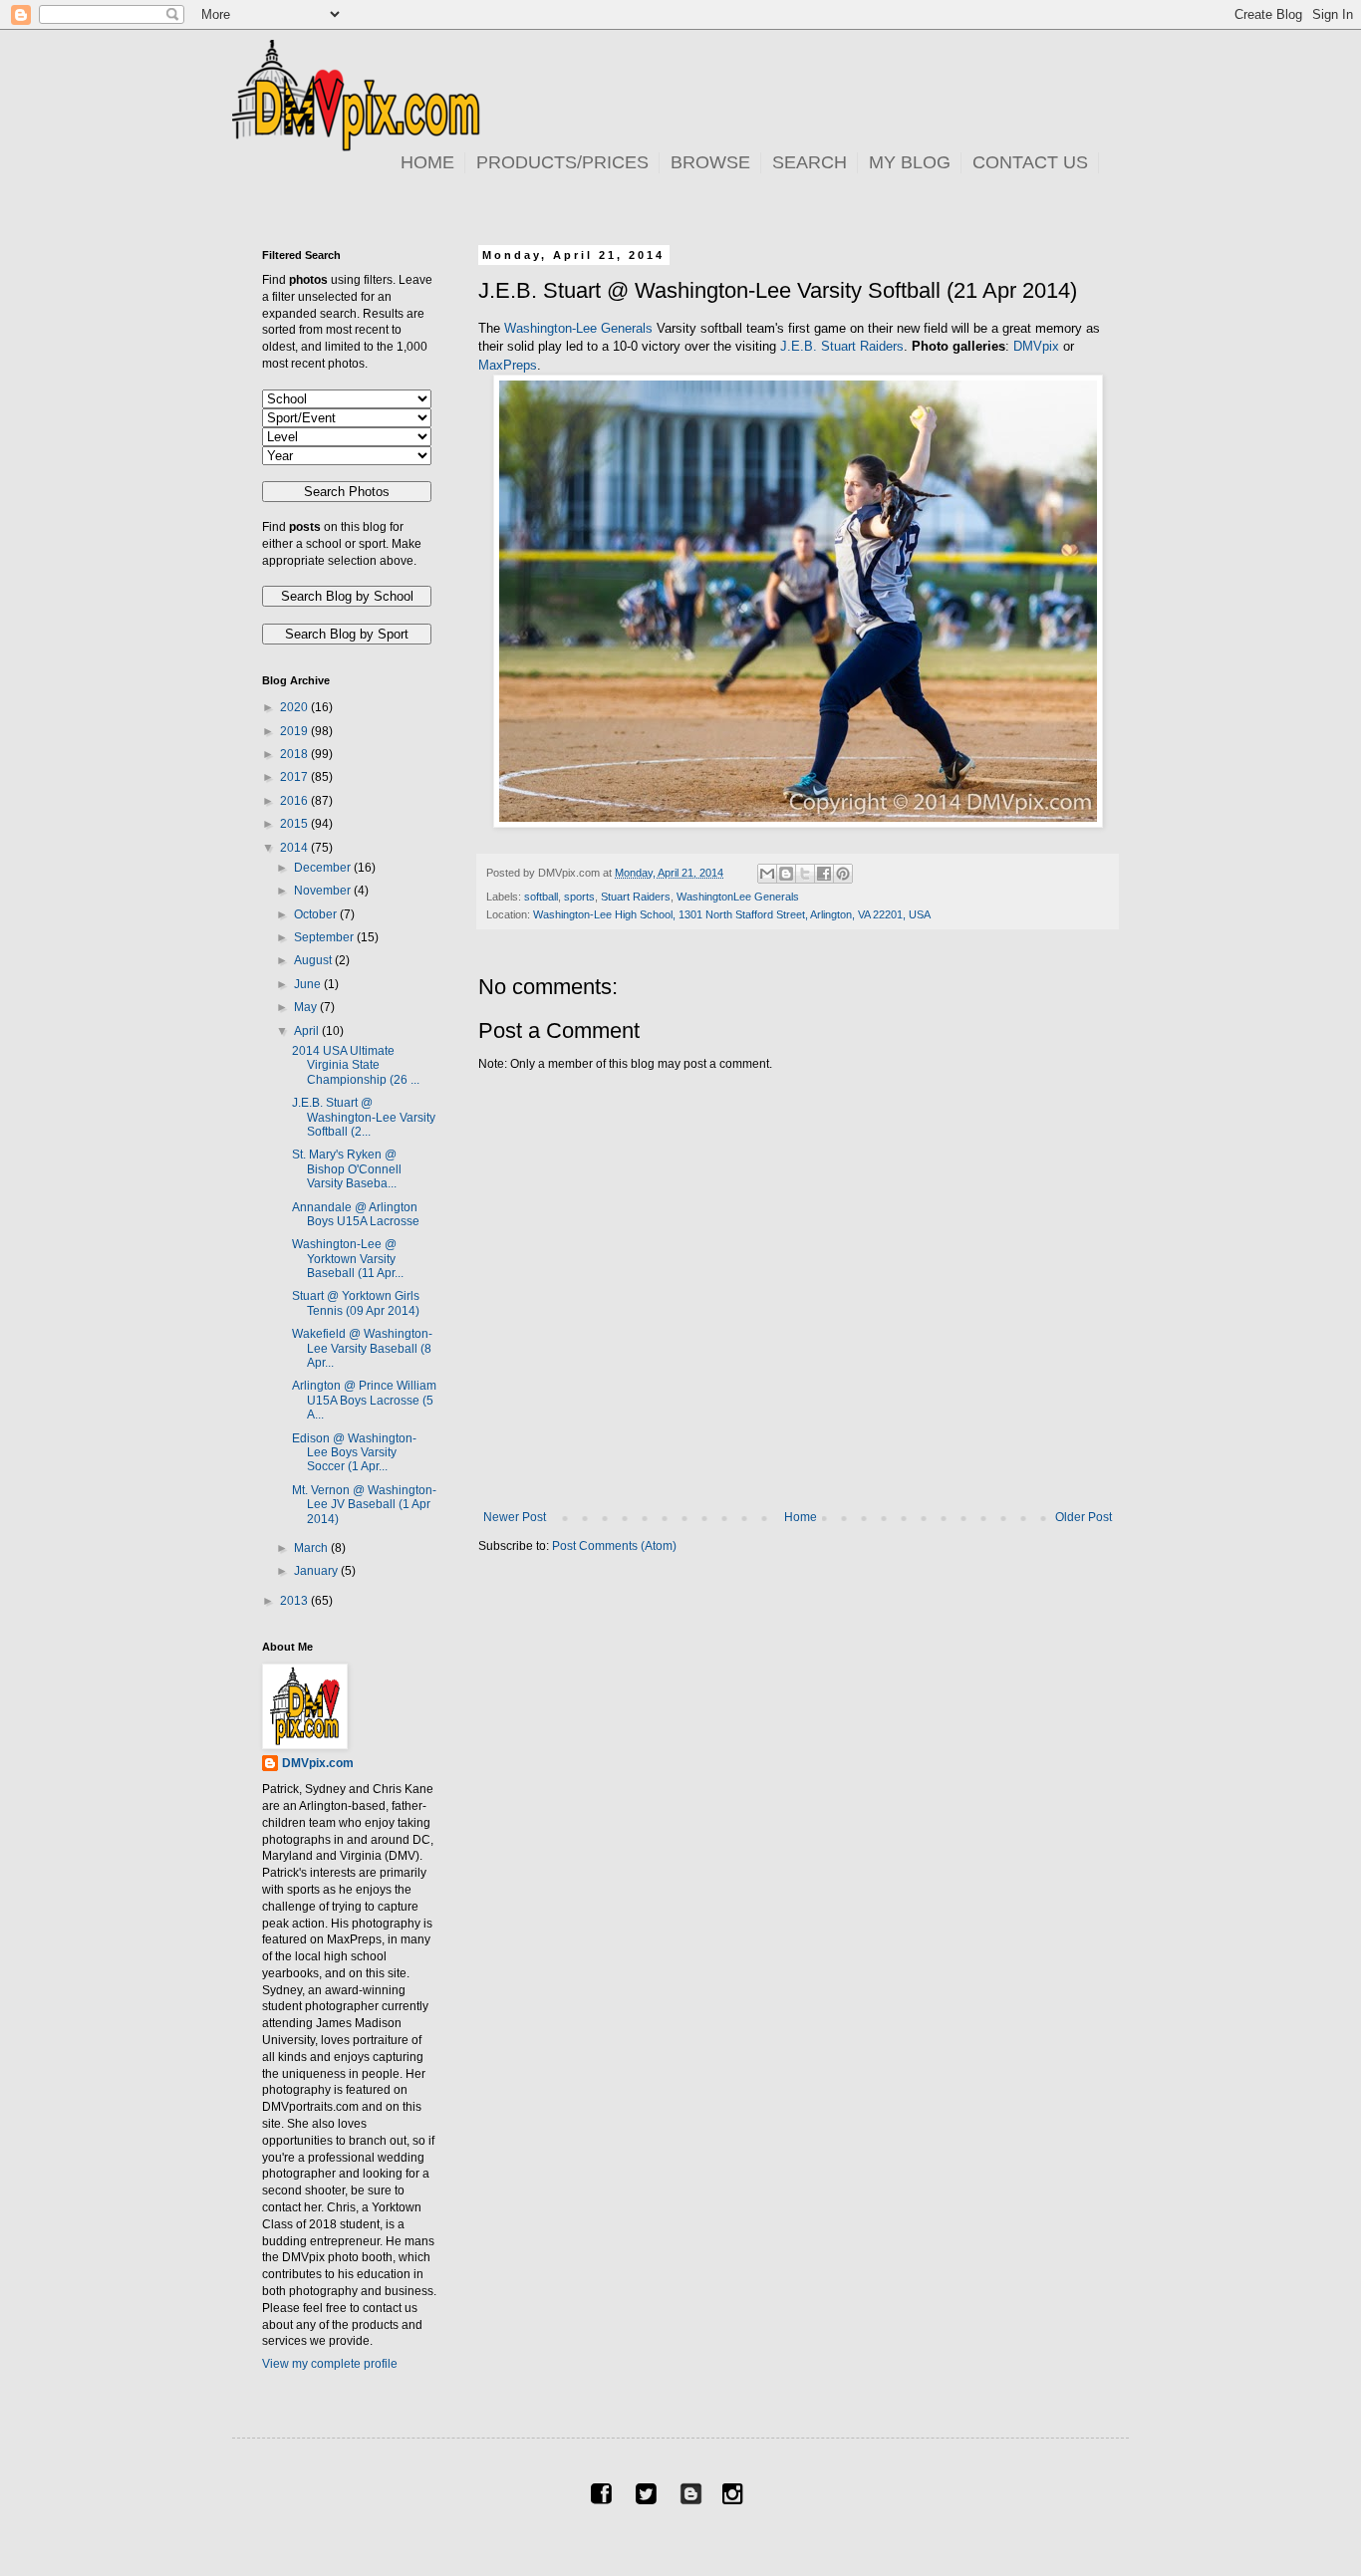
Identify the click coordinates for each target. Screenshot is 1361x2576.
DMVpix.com (318, 1763)
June (309, 984)
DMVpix (1036, 346)
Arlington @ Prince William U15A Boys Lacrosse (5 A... (364, 1400)
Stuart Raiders (636, 897)
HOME (427, 162)
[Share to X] (805, 874)
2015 (295, 824)
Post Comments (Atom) (614, 1546)
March (312, 1548)
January (317, 1571)
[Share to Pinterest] (843, 874)
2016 (295, 801)
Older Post (1084, 1517)
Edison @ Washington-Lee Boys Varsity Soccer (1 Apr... (354, 1453)
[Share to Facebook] (824, 874)
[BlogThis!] (786, 874)
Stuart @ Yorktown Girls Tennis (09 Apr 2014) (356, 1303)
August (314, 960)
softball (541, 897)
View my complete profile (330, 2364)
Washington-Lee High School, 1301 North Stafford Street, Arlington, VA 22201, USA (732, 914)
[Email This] (767, 874)
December (324, 868)
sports (579, 897)
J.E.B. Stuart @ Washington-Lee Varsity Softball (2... (364, 1117)
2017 (295, 777)
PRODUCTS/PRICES (562, 162)
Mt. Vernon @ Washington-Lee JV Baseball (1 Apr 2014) (364, 1505)
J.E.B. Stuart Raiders (842, 346)
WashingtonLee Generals (738, 897)
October (317, 914)
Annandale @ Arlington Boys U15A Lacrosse (356, 1214)
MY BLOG (910, 162)
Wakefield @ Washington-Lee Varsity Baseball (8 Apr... (362, 1348)
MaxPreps (508, 365)
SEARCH (810, 162)
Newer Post (515, 1517)
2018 (295, 754)
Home (801, 1517)
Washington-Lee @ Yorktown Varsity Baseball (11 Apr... (348, 1259)
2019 (295, 731)
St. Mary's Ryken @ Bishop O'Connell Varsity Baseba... (347, 1169)
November (324, 891)
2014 (295, 848)
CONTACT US (1030, 162)
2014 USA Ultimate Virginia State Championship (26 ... (356, 1065)
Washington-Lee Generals (578, 328)
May (307, 1007)
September (325, 937)
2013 (295, 1601)
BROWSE (710, 162)
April (308, 1031)
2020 (295, 707)
